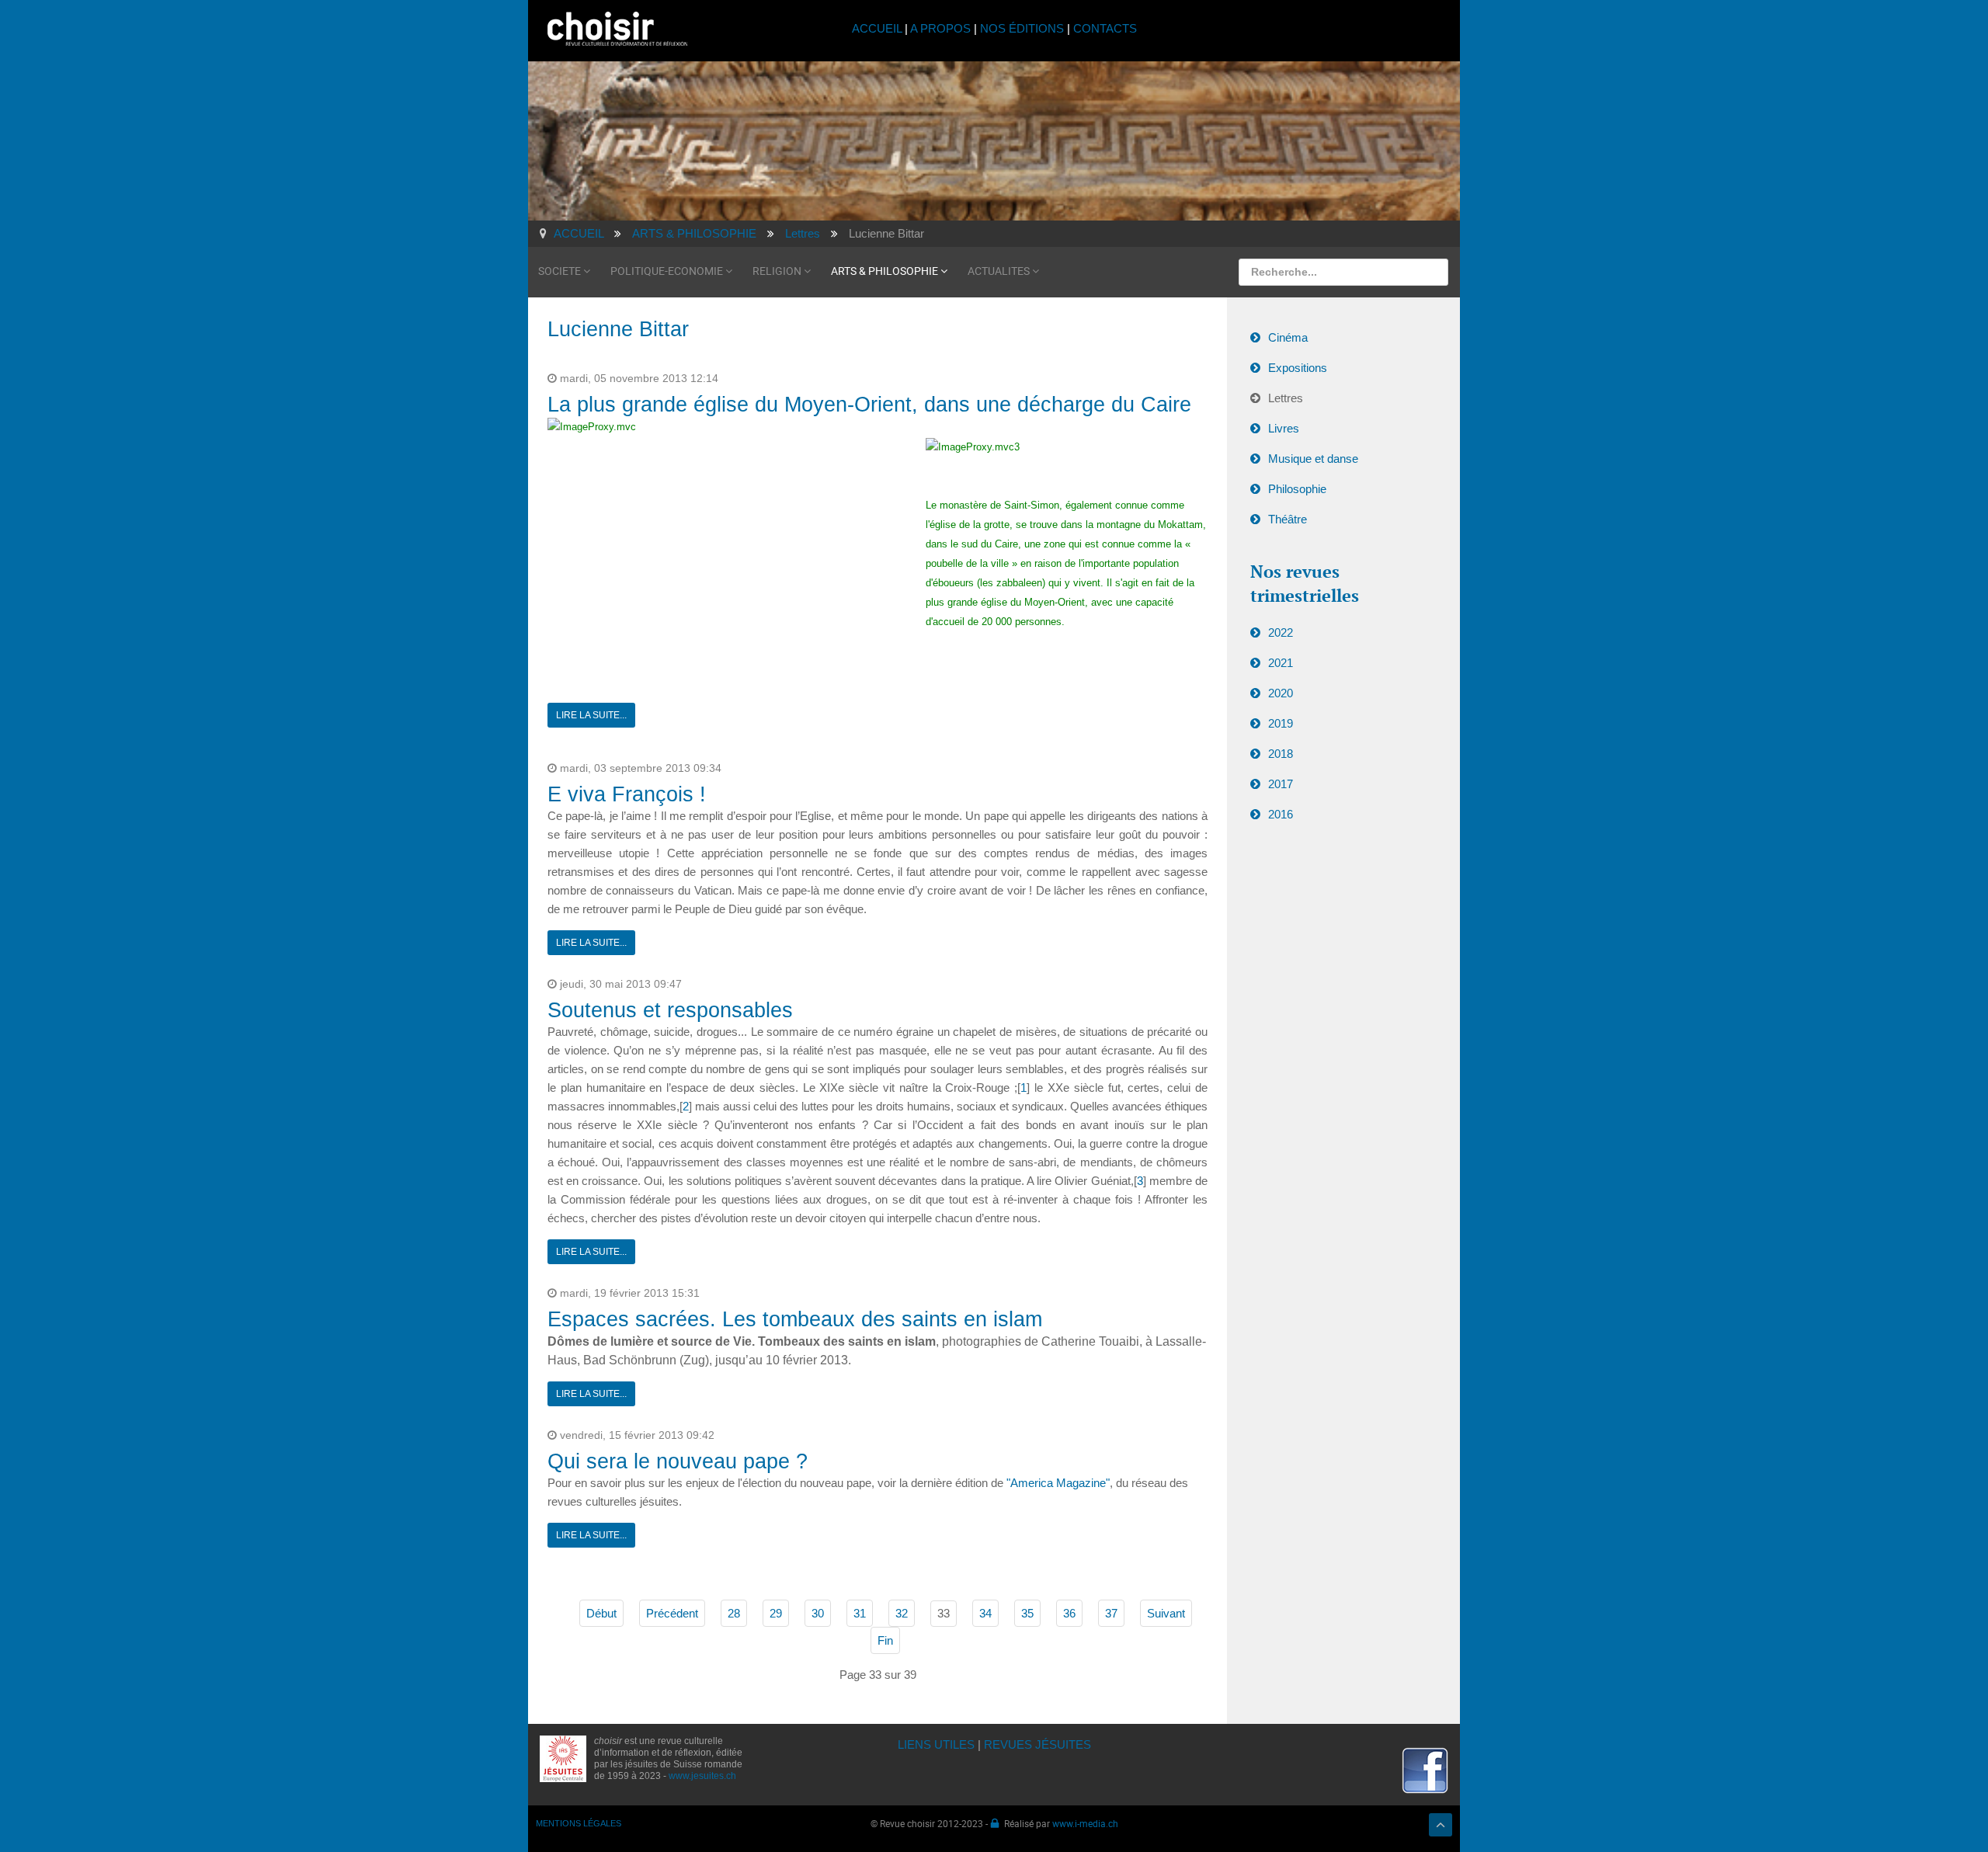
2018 (1281, 754)
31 (860, 1613)
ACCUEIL (878, 28)
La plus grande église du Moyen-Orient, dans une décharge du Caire (869, 405)
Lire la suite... (591, 715)
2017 (1281, 784)
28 (734, 1613)
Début (601, 1613)
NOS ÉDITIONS (1022, 28)
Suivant (1166, 1613)
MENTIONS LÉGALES (579, 1823)
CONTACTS (1105, 28)
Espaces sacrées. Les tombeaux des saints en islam (795, 1319)
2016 (1281, 814)
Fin (885, 1640)
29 (776, 1613)
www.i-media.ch (1085, 1823)
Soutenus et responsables (670, 1010)
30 (818, 1613)
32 (902, 1613)
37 (1111, 1613)
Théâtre (1288, 519)
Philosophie (1297, 489)
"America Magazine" (1058, 1483)
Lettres (1286, 398)
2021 (1281, 663)
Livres (1284, 428)
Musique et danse (1313, 459)
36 (1069, 1613)
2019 (1281, 723)
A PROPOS (940, 28)
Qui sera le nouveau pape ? (678, 1461)
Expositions (1298, 368)
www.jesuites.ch (702, 1776)
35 (1027, 1613)
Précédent (672, 1613)
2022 (1281, 632)
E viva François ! (627, 794)
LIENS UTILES (936, 1744)
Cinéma (1288, 337)
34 (985, 1613)
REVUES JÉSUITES (1037, 1744)
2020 (1281, 693)
